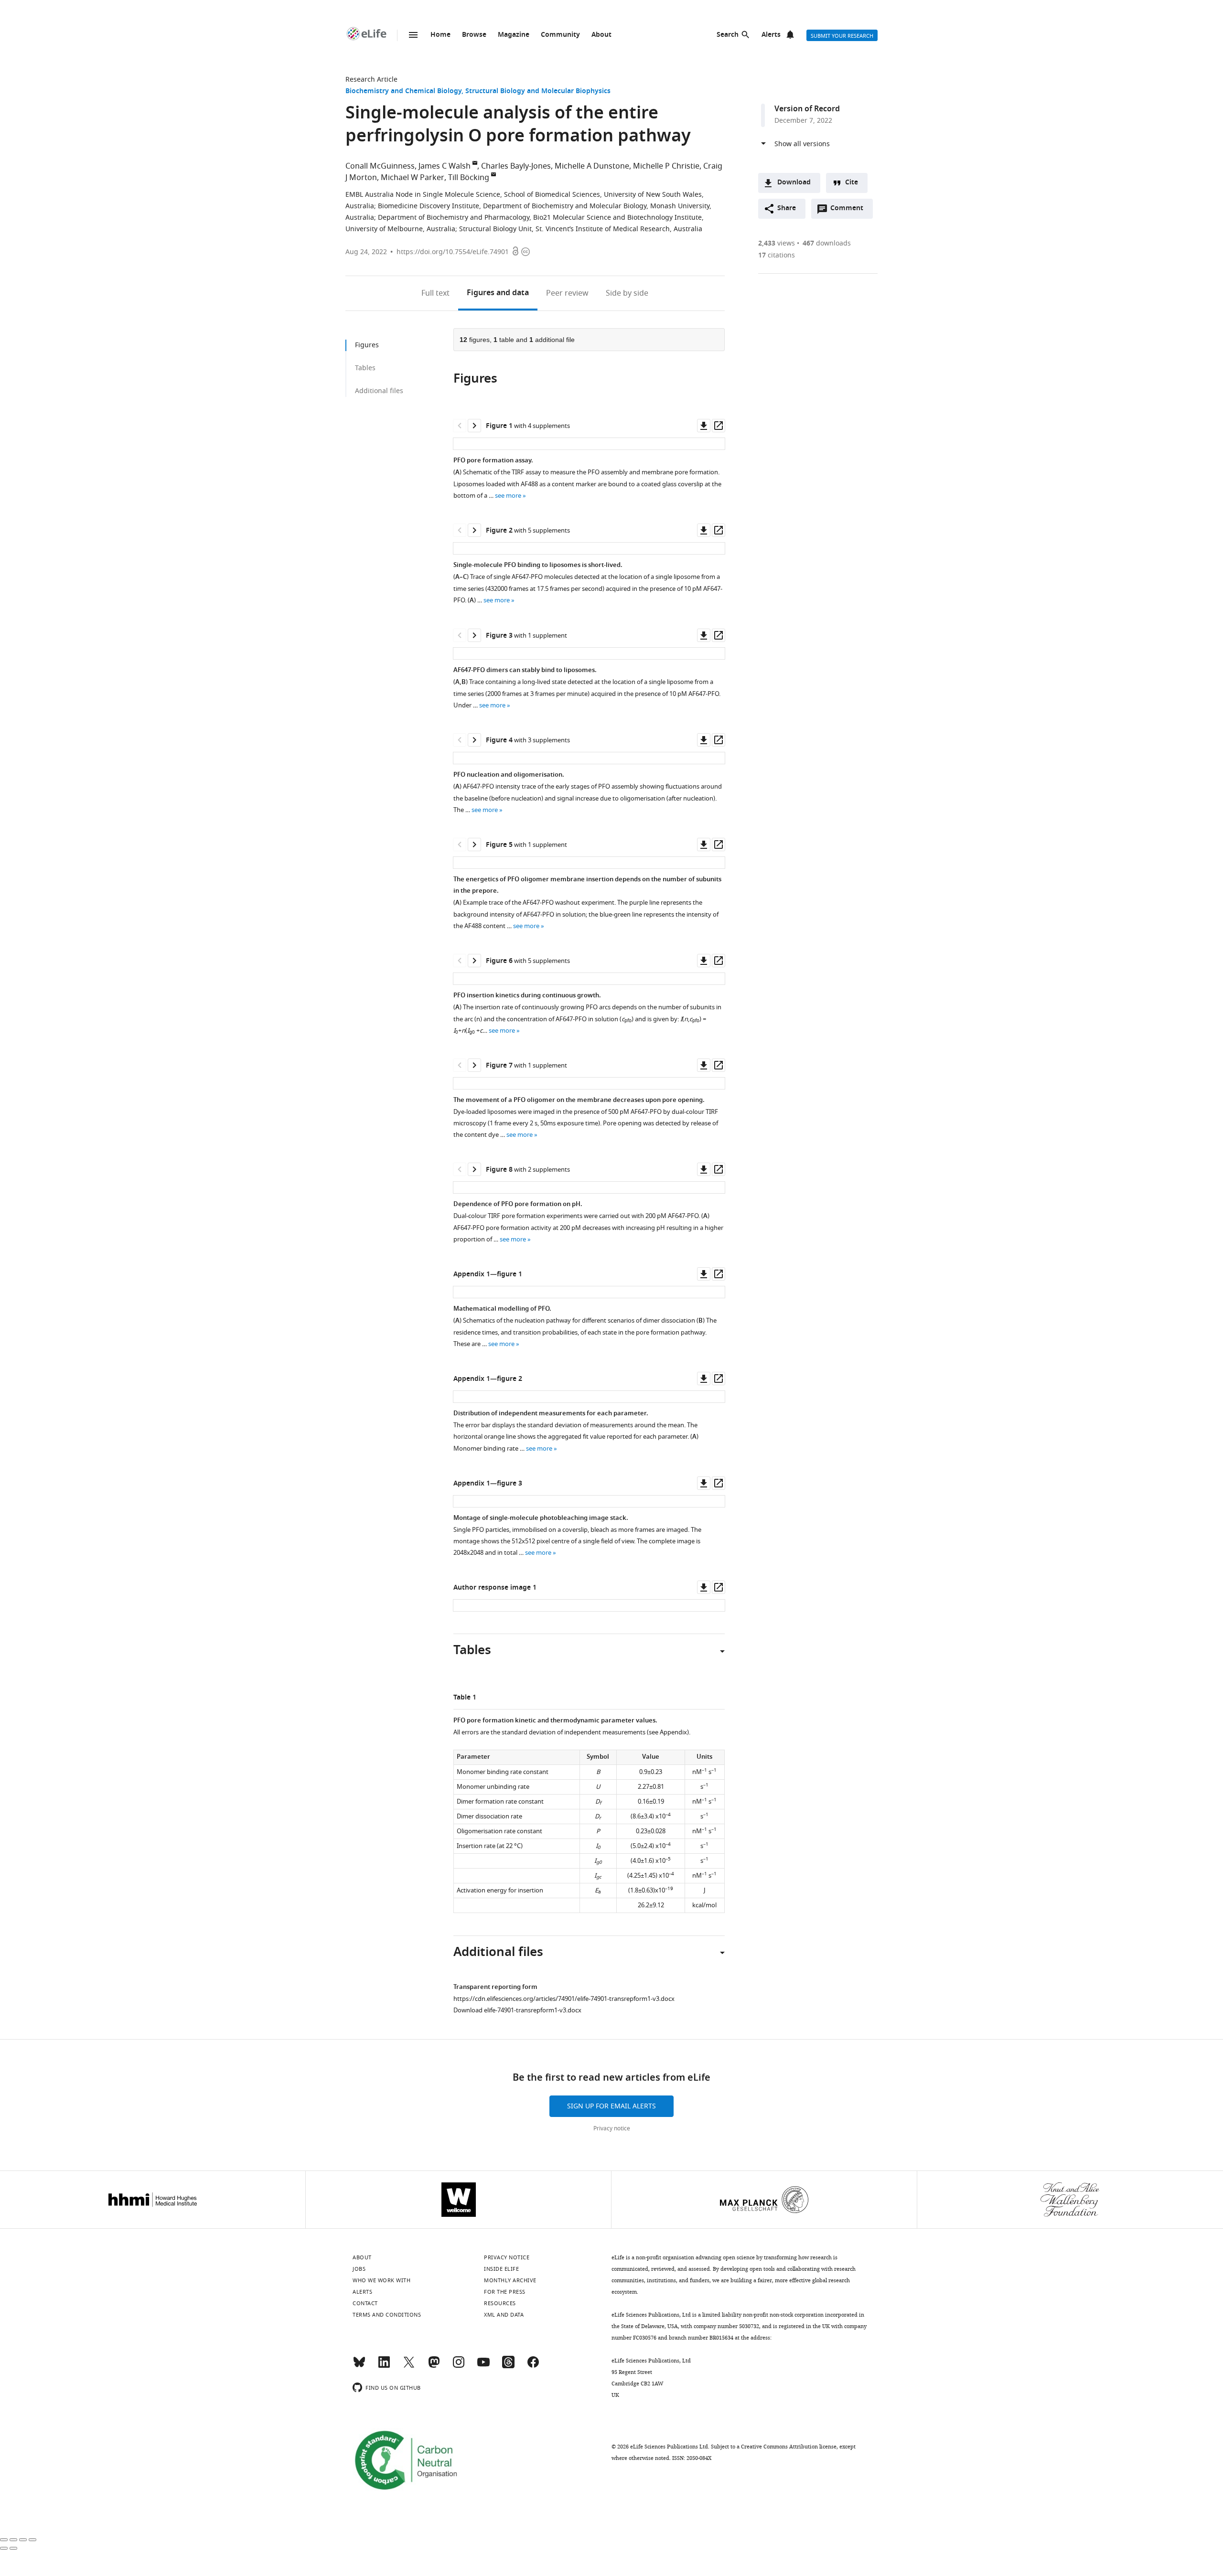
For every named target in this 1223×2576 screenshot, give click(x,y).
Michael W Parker (413, 178)
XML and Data (504, 2315)
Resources (500, 2303)
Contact (365, 2303)
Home (440, 35)
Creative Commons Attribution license (789, 2447)
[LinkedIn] (384, 2366)
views (777, 243)
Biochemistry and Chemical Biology (403, 91)
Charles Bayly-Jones (516, 166)
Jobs (359, 2269)
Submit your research (842, 36)
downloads (827, 243)
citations (777, 255)
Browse (474, 35)
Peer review (567, 293)
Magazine (514, 35)
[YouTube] (483, 2366)
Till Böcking (469, 178)
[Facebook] (533, 2366)
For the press (505, 2292)
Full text (435, 293)
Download (794, 183)
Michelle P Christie (666, 166)
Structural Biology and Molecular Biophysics (538, 91)
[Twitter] (409, 2366)
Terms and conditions (387, 2315)
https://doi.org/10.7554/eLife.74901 (453, 252)
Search (728, 35)
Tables (365, 368)
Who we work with (381, 2280)
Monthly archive (510, 2280)
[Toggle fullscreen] (23, 2540)
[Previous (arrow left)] (4, 2548)
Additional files (379, 391)
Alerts (771, 35)
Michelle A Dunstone (592, 166)
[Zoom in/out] (32, 2540)
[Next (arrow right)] (13, 2548)
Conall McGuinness (380, 166)
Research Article (371, 80)
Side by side (627, 293)
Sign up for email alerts (611, 2106)
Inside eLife (501, 2269)
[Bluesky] (359, 2366)
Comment (850, 211)
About (601, 35)
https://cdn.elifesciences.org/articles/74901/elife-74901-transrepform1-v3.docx (564, 1999)
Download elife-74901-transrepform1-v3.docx (517, 2010)
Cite (852, 183)
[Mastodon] (434, 2366)
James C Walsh (445, 166)
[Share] (13, 2540)
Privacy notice (612, 2128)
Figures (498, 293)
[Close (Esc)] (4, 2540)
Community (560, 35)
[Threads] (508, 2366)
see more (508, 496)
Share (787, 208)
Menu (413, 35)
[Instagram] (459, 2366)
